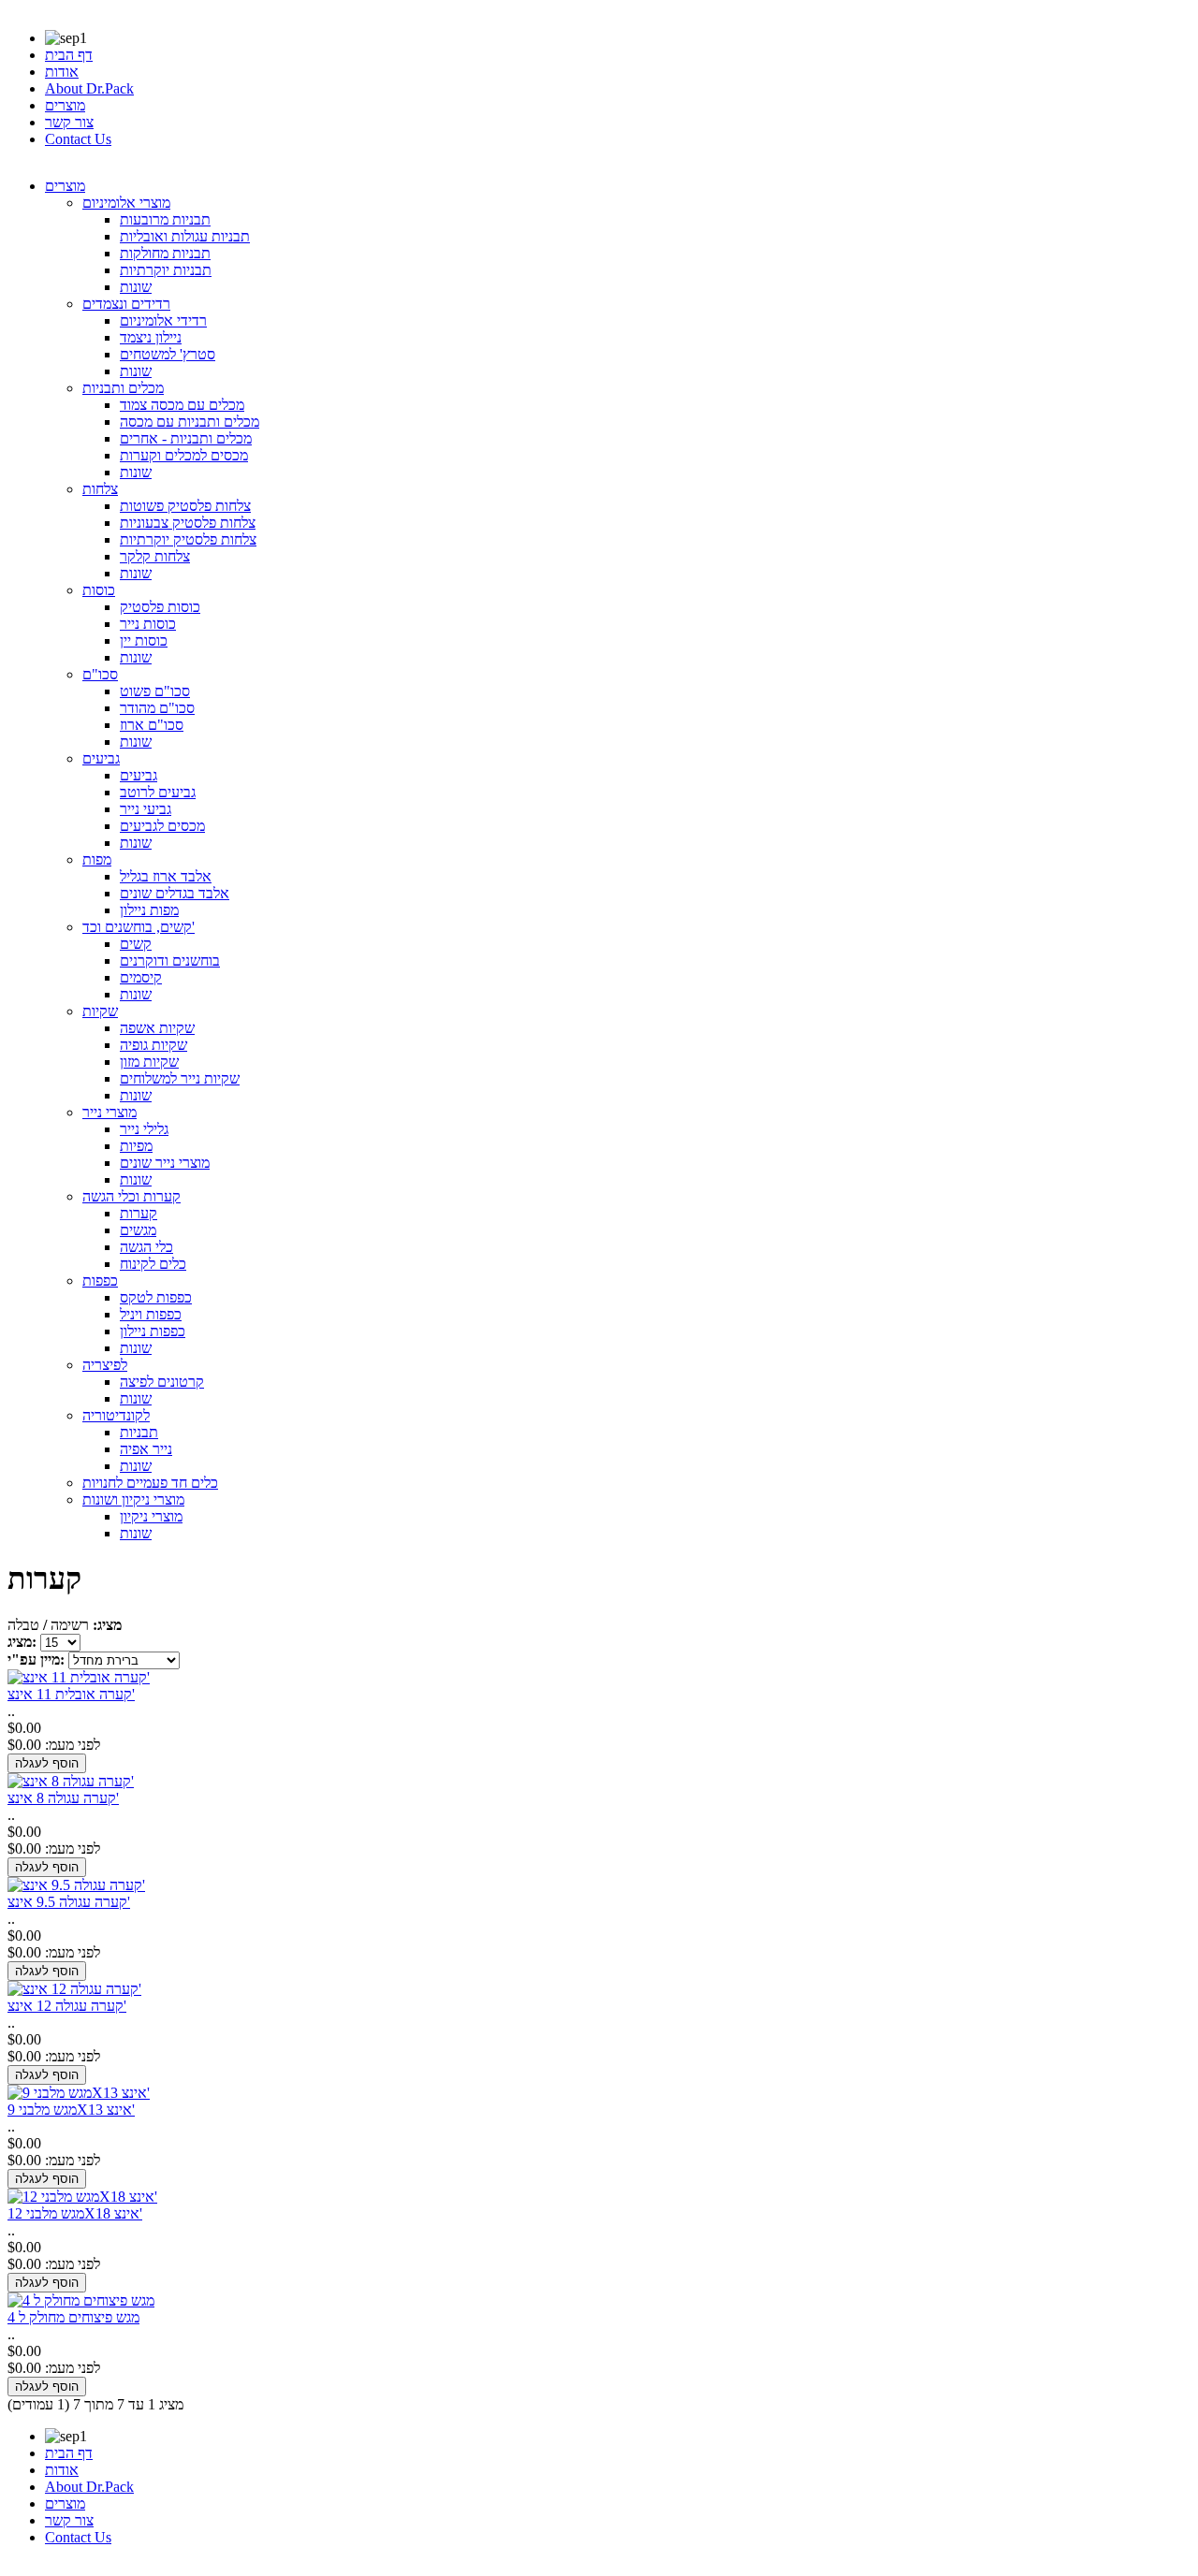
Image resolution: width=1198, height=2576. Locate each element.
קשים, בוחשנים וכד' (139, 927)
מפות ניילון (149, 910)
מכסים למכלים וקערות (184, 455)
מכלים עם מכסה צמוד (182, 405)
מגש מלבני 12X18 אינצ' (75, 2213)
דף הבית (69, 55)
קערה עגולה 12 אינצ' (67, 2006)
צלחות (100, 489)
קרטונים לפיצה (162, 1382)
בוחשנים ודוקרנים (170, 961)
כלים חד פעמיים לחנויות (150, 1483)
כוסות (99, 590)
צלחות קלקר (155, 556)
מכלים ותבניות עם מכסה (190, 422)
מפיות (136, 1146)
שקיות (100, 1011)
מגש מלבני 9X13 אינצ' (71, 2110)
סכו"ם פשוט (155, 691)
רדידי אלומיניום (163, 320)
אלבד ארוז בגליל (166, 876)
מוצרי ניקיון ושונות (133, 1499)
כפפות (100, 1281)
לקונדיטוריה (116, 1415)
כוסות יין (144, 640)
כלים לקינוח (153, 1264)
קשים (136, 944)
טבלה (23, 1625)
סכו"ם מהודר (157, 708)
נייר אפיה (146, 1449)
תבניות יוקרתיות (166, 270)
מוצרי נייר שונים (165, 1163)
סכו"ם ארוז (152, 725)
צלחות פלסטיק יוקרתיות (188, 539)
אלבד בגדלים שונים (175, 893)
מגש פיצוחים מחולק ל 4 (73, 2317)
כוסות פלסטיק (160, 607)
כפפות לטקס (156, 1297)
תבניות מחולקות (165, 253)
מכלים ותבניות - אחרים (186, 438)
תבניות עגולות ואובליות (185, 236)
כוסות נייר (148, 624)
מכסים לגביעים (162, 826)
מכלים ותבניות (123, 388)
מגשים (138, 1230)
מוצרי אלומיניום (126, 203)
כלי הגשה (146, 1247)
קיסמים (141, 977)
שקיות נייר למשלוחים (180, 1078)
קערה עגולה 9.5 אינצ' (69, 1902)
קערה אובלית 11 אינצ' (71, 1694)
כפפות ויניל (151, 1314)
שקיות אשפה (157, 1028)
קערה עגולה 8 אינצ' (63, 1798)
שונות (136, 287)
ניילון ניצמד (151, 337)
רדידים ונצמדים (126, 304)
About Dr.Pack (89, 88)
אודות (62, 72)
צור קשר (69, 122)
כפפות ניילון (153, 1331)
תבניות (139, 1432)
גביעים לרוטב (158, 792)
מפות (97, 859)
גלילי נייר (144, 1129)
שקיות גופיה (153, 1045)
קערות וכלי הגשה (131, 1196)
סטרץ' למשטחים (168, 354)
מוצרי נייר (110, 1112)
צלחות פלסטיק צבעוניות (188, 523)
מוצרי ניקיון (151, 1516)
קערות (139, 1213)
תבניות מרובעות (165, 219)
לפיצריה (105, 1365)
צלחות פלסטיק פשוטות (185, 506)
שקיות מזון (149, 1062)
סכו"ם (100, 674)
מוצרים (65, 105)
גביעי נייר (146, 809)
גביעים (101, 758)
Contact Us (78, 139)
